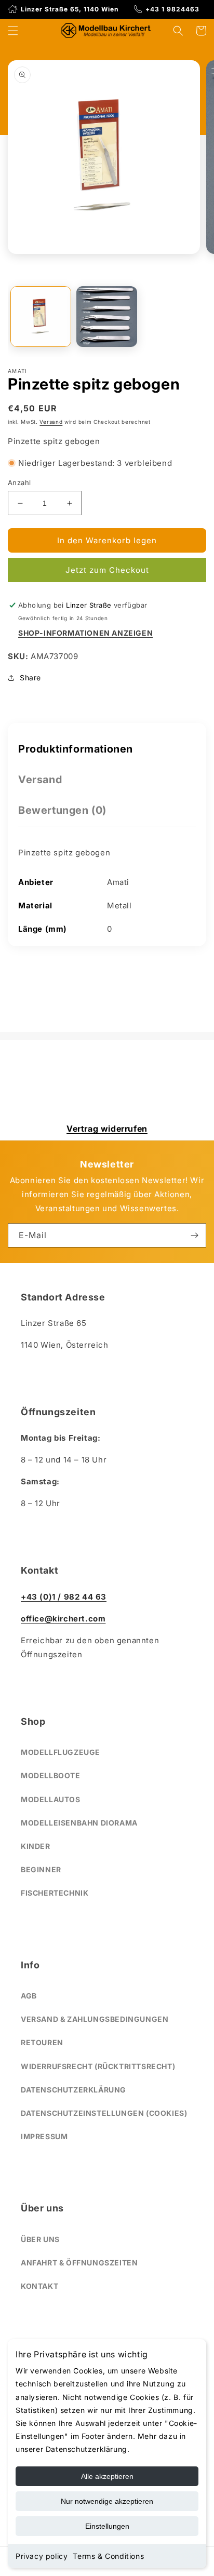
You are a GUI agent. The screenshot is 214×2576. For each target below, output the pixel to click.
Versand (51, 422)
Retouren (42, 2042)
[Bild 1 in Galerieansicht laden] (41, 317)
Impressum (44, 2136)
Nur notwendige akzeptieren (107, 2501)
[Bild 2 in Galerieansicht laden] (107, 317)
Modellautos (51, 1799)
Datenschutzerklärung (73, 2090)
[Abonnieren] (194, 1235)
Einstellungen (107, 2526)
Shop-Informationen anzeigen (85, 633)
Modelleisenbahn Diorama (79, 1823)
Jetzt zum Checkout (107, 570)
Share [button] (30, 677)
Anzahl (19, 482)
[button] (13, 31)
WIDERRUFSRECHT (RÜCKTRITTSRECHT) (98, 2066)
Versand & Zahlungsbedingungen (95, 2019)
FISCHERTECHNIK (55, 1893)
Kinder (36, 1846)
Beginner (41, 1869)
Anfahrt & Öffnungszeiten (79, 2263)
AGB (29, 1996)
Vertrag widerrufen (107, 1129)
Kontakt (39, 2286)
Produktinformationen (76, 749)
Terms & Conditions (108, 2556)
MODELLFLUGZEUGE (61, 1752)
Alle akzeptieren (107, 2476)
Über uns (40, 2239)
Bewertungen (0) (62, 810)
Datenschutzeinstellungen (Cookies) (104, 2113)
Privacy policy (42, 2556)
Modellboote (51, 1775)
